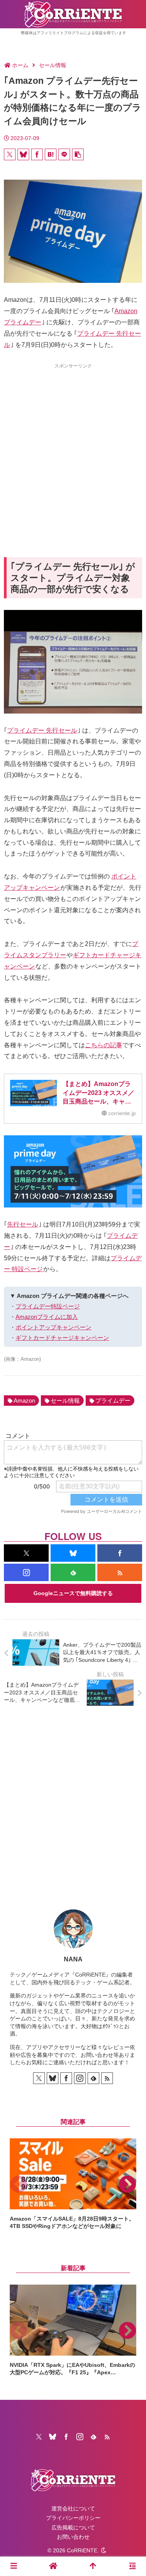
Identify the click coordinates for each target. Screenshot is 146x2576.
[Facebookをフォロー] (120, 1553)
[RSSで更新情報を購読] (120, 1572)
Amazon (24, 1401)
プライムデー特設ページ (48, 1306)
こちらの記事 (104, 1045)
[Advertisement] (73, 446)
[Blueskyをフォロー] (73, 1553)
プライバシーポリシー (73, 2518)
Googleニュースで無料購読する (73, 1593)
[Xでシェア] (10, 154)
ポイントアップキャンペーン (54, 1327)
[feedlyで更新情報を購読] (73, 1572)
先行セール (23, 1224)
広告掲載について (73, 2527)
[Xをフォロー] (26, 1553)
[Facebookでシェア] (37, 154)
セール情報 (65, 1401)
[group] (73, 2184)
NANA (73, 1959)
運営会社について (73, 2508)
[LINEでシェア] (64, 154)
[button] (78, 154)
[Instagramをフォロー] (26, 1572)
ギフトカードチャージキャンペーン (62, 1338)
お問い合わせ (73, 2537)
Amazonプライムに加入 (47, 1317)
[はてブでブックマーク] (51, 154)
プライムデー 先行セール (42, 730)
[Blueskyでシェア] (23, 154)
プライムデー (113, 1401)
